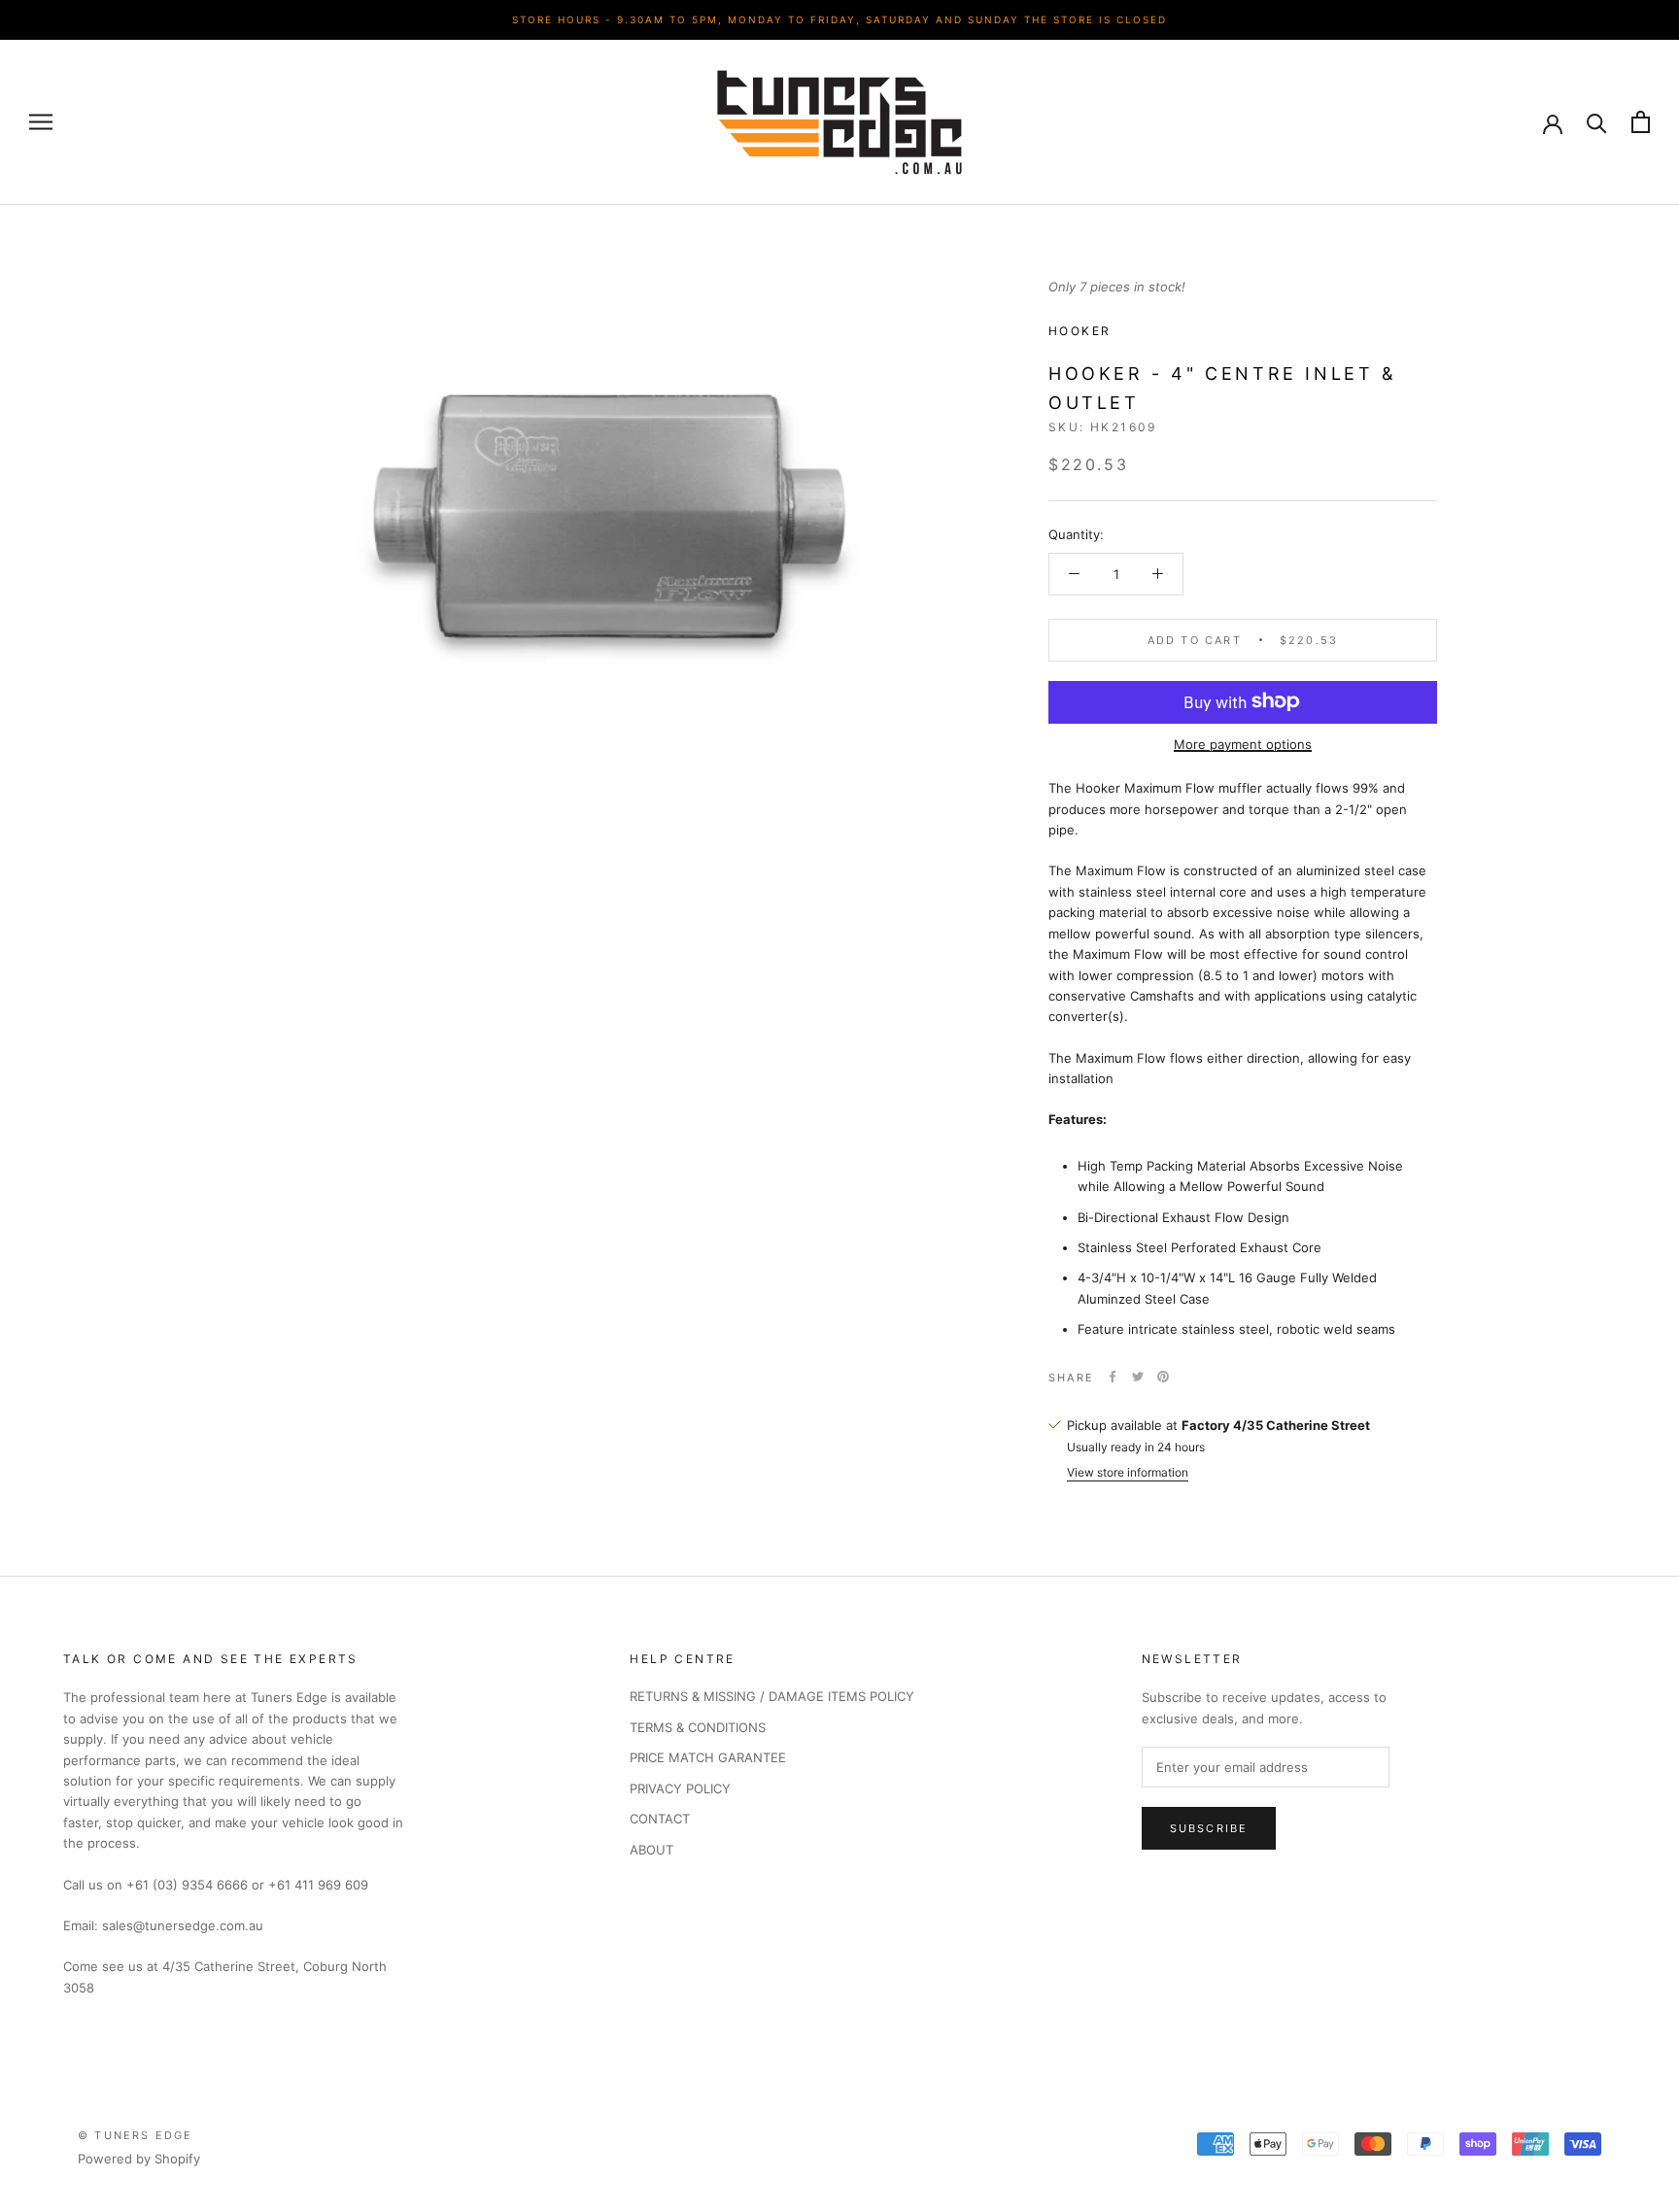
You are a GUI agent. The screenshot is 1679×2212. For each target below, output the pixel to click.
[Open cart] (1641, 122)
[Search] (1597, 122)
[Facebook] (1113, 1377)
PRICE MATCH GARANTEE (708, 1757)
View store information (1128, 1471)
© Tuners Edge (136, 2135)
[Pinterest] (1163, 1377)
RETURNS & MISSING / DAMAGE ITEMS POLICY (772, 1696)
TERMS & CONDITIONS (698, 1727)
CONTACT (660, 1819)
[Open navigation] (41, 122)
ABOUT (651, 1850)
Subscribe (1209, 1828)
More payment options (1243, 743)
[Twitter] (1138, 1377)
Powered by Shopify (139, 2159)
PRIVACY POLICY (680, 1788)
